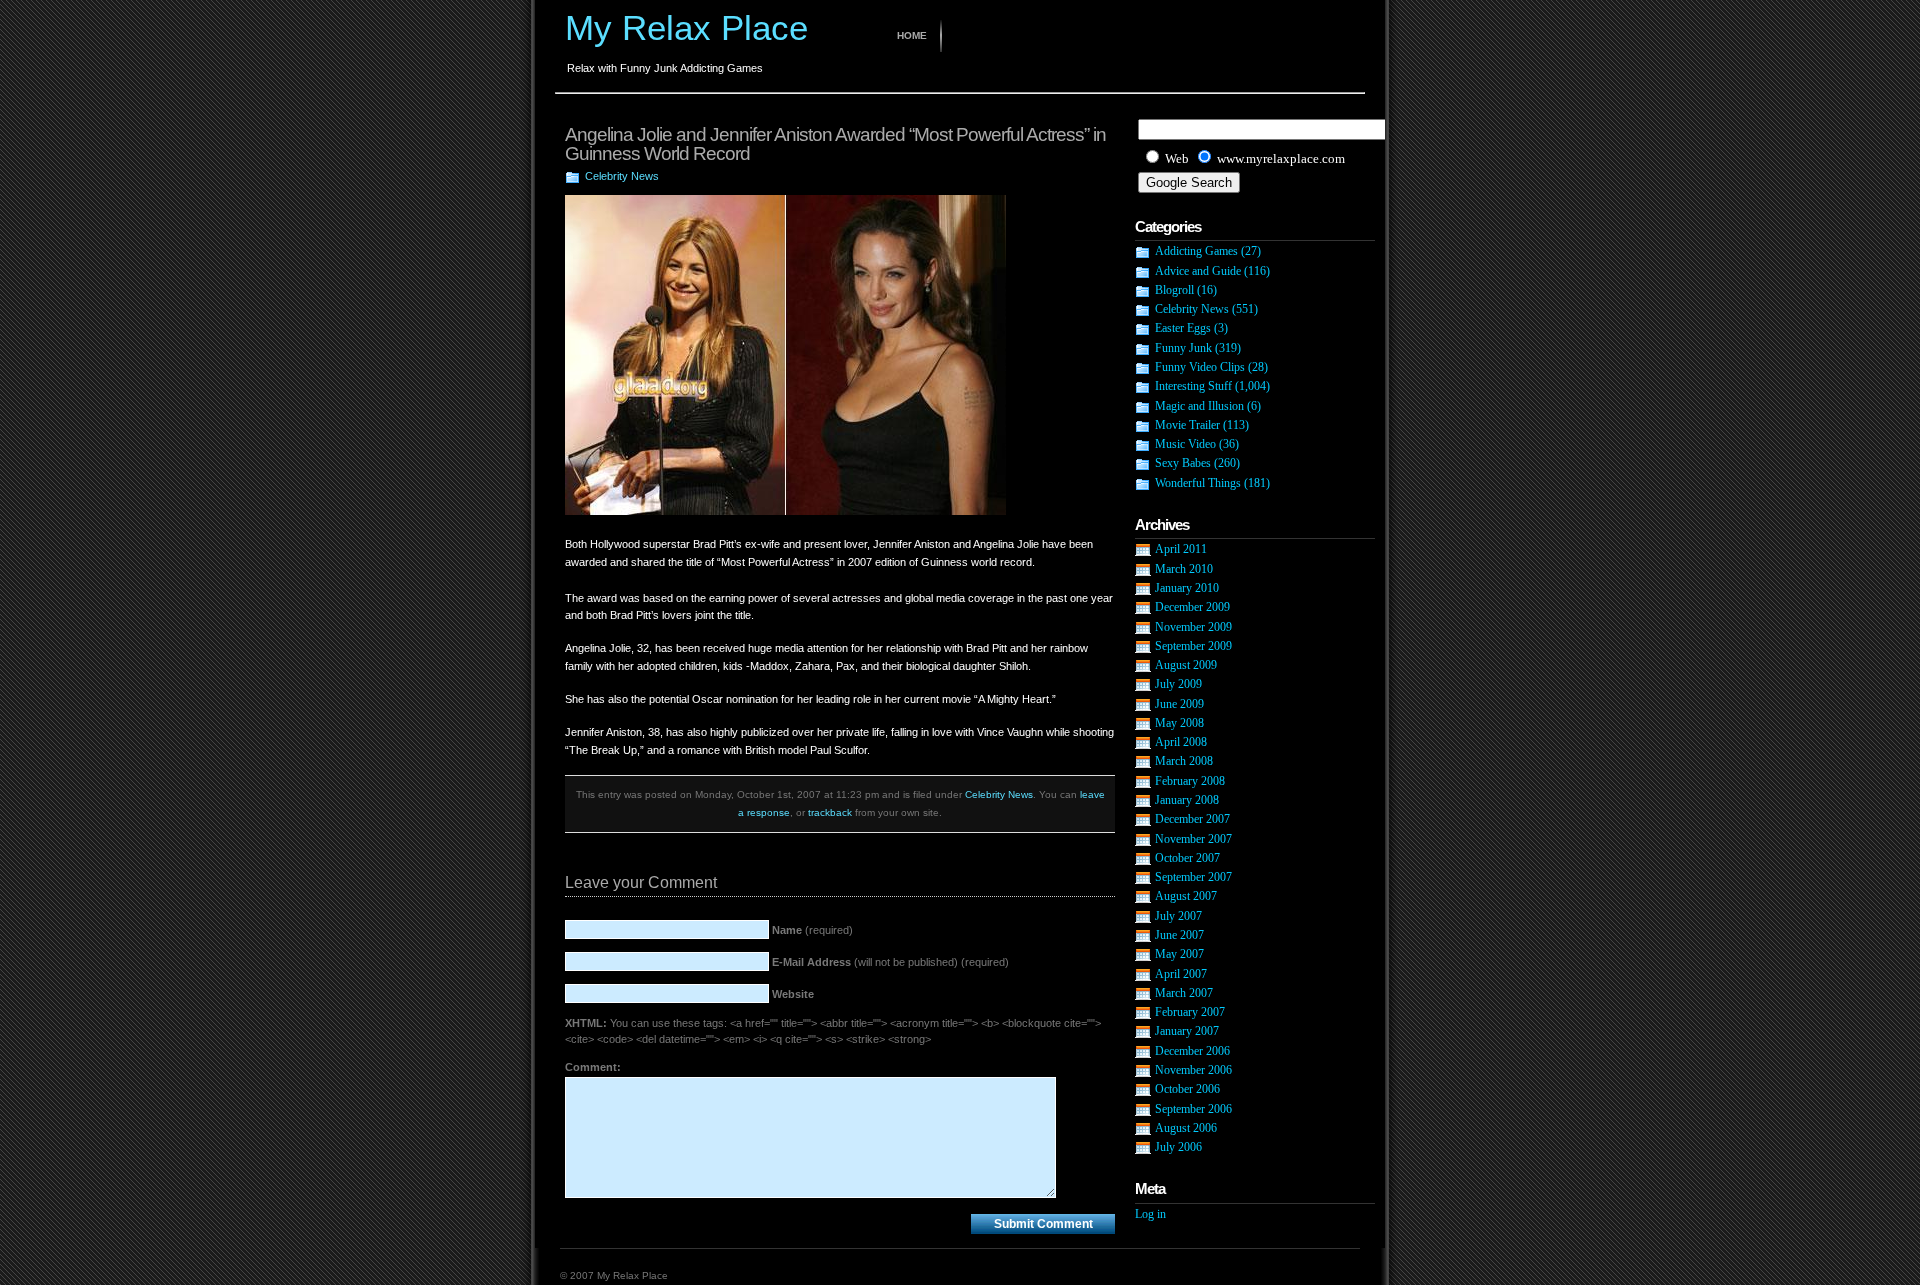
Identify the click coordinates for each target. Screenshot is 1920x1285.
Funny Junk (1183, 348)
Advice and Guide (1198, 271)
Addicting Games (1196, 251)
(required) (812, 930)
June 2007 (1179, 935)
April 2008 (1181, 742)
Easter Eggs (1183, 328)
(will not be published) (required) (890, 962)
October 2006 (1187, 1089)
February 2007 (1190, 1012)
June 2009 (1179, 704)
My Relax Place (686, 27)
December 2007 (1192, 819)
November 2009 (1193, 627)
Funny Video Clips (1200, 367)
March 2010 (1184, 569)
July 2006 (1178, 1147)
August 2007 (1186, 896)
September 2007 (1193, 877)
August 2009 (1186, 665)
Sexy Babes (1183, 463)
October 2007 (1187, 858)
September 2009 (1193, 646)
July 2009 (1178, 684)
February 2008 (1190, 781)
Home (912, 35)
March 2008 (1184, 761)
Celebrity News (622, 176)
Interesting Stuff (1193, 386)
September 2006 (1193, 1109)
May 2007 (1179, 954)
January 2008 (1187, 800)
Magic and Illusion (1199, 406)
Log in (1150, 1214)
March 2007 (1184, 993)
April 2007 (1181, 974)
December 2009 (1192, 607)
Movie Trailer (1187, 425)
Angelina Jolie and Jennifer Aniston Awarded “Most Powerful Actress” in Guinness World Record (835, 144)
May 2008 (1179, 723)
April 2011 (1181, 549)
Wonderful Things (1198, 483)
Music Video (1185, 444)
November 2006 (1193, 1070)
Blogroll (1174, 290)
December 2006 (1192, 1051)
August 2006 (1186, 1128)
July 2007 (1178, 916)
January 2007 (1187, 1031)
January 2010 (1187, 588)
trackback (830, 812)
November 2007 (1193, 839)
